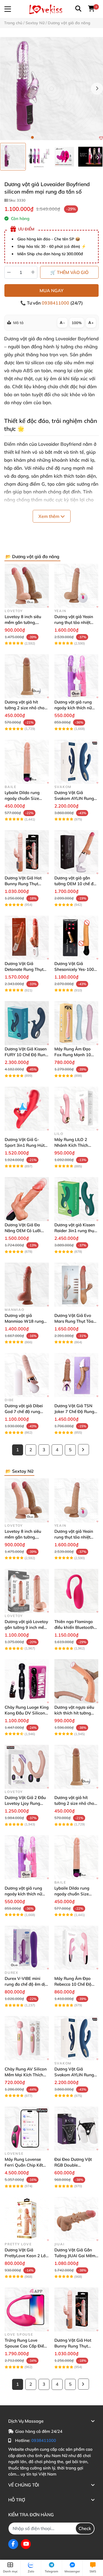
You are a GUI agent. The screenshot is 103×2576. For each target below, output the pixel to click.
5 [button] (54, 137)
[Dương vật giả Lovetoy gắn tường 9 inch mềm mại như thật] (27, 1591)
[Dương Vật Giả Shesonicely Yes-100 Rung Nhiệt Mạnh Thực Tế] (76, 938)
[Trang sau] (83, 1450)
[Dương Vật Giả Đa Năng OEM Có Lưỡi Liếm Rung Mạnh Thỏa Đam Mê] (27, 1199)
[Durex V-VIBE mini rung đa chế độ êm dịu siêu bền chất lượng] (27, 1948)
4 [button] (49, 137)
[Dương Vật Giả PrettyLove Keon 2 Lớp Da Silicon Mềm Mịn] (27, 2219)
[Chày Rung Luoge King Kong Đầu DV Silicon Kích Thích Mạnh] (27, 1681)
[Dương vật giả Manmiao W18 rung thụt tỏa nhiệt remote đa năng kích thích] (27, 1285)
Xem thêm (49, 516)
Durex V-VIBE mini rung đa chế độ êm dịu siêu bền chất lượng (26, 1984)
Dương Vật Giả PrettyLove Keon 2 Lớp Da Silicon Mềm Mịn (26, 2256)
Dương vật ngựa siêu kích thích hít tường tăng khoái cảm (74, 1713)
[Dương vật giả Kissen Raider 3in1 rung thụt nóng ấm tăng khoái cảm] (76, 1199)
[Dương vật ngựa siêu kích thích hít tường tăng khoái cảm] (76, 1681)
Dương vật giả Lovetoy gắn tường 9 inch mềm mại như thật (26, 1627)
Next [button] (97, 89)
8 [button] (71, 137)
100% (77, 323)
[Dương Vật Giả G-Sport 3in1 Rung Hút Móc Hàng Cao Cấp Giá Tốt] (27, 1109)
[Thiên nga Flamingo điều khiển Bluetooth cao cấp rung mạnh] (76, 1591)
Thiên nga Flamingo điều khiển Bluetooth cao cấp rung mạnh (74, 1627)
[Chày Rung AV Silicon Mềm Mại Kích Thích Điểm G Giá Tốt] (27, 2038)
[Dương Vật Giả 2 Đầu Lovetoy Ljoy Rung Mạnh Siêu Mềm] (27, 1767)
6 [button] (60, 137)
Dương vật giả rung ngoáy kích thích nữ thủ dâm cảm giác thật (76, 708)
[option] (13, 157)
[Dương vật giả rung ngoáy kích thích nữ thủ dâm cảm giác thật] (76, 676)
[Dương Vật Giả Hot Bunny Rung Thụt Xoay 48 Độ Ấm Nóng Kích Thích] (27, 852)
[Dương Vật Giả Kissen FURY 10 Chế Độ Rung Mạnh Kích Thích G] (27, 1023)
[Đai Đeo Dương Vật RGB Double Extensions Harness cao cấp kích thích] (76, 2129)
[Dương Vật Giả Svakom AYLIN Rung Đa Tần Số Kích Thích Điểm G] (76, 762)
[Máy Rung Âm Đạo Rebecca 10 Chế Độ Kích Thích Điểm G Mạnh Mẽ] (76, 1948)
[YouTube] (26, 2544)
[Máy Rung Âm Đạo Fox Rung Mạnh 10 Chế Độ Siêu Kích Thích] (76, 1023)
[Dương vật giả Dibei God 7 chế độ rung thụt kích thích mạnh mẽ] (27, 1375)
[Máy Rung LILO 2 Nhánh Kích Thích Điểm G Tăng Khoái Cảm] (76, 1109)
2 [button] (38, 137)
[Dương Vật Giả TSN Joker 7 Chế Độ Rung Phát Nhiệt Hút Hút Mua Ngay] (76, 1375)
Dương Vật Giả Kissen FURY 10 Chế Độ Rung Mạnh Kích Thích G (26, 1055)
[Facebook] (13, 2544)
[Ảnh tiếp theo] (98, 157)
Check (85, 2528)
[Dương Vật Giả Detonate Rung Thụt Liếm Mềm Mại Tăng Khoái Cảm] (27, 938)
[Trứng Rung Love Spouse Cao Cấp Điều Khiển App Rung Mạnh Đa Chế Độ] (27, 2310)
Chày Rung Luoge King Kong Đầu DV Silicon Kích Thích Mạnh (27, 1713)
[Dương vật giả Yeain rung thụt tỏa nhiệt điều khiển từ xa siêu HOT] (76, 586)
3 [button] (43, 137)
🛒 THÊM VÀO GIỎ (69, 272)
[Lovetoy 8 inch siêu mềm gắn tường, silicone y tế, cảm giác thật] (27, 586)
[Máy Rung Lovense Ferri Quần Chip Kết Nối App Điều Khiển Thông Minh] (27, 2129)
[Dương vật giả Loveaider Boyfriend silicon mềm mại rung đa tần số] (51, 89)
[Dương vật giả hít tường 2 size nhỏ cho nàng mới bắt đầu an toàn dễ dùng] (27, 676)
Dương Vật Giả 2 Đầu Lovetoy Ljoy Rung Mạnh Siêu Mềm (25, 1803)
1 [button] (32, 137)
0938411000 (56, 303)
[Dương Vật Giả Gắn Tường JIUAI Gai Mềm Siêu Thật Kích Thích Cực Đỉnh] (76, 2219)
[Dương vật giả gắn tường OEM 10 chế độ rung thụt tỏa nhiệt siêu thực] (76, 852)
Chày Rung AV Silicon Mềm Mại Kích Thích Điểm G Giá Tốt (26, 2075)
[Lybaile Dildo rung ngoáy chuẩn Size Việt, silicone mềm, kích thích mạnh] (27, 762)
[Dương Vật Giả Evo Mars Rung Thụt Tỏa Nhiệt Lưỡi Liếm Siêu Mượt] (76, 1285)
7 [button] (65, 137)
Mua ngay (51, 290)
